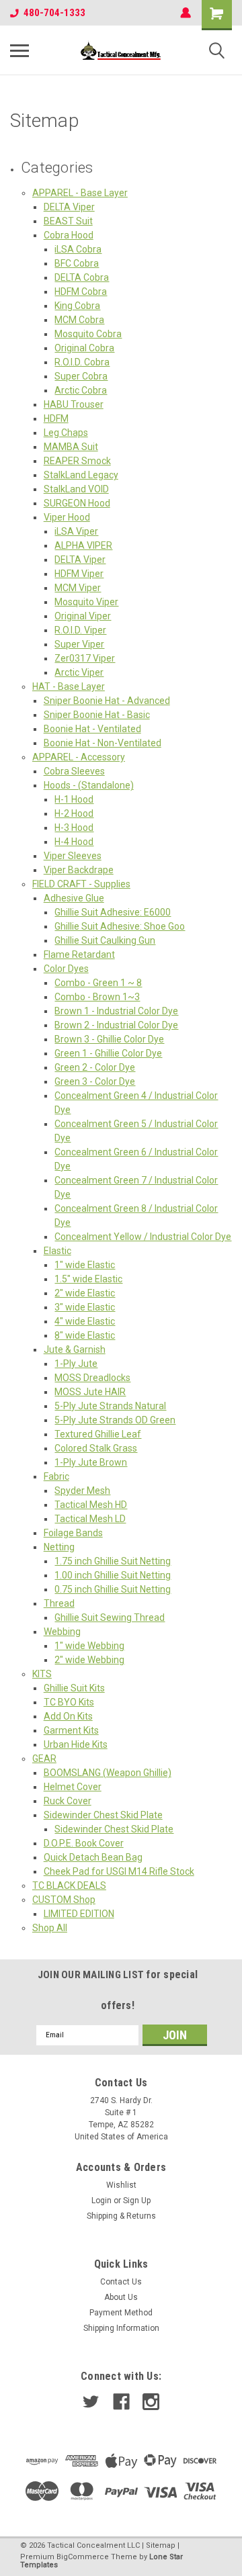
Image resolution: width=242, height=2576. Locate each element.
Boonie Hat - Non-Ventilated (103, 743)
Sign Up (137, 2201)
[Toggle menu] (19, 50)
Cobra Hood (69, 235)
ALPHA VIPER (83, 545)
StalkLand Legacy (81, 475)
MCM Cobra (79, 320)
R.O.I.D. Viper (80, 630)
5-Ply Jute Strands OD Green (115, 1420)
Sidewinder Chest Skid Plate (103, 1815)
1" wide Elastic (85, 1265)
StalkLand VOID (76, 489)
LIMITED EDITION (79, 1914)
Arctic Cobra (81, 390)
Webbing (62, 1632)
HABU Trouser (74, 404)
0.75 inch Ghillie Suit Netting (113, 1589)
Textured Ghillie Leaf (98, 1434)
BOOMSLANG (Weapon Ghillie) (108, 1773)
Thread (59, 1603)
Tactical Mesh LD (90, 1519)
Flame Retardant (79, 954)
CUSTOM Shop (64, 1900)
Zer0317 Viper (85, 658)
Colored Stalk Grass (96, 1448)
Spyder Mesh (82, 1491)
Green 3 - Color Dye (95, 1081)
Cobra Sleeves (74, 771)
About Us (121, 2297)
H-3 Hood (74, 828)
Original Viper (83, 616)
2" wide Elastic (85, 1293)
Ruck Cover (68, 1801)
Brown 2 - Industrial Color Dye (116, 1025)
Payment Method (121, 2313)
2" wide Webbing (89, 1660)
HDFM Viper (79, 574)
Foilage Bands (73, 1533)
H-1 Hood (74, 799)
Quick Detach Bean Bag (93, 1857)
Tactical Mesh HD (91, 1505)
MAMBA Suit (71, 447)
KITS (42, 1674)
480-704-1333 (54, 13)
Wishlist (121, 2185)
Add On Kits (68, 1716)
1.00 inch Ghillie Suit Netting (113, 1575)
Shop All (50, 1928)
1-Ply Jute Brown (91, 1462)
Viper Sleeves (73, 856)
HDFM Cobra (81, 292)
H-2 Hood (74, 813)
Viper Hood (67, 517)
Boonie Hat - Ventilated (92, 729)
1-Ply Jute (76, 1364)
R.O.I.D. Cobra (82, 362)
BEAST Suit (68, 221)
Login (102, 2201)
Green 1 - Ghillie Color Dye (108, 1053)
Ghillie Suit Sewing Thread (110, 1617)
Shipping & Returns (121, 2216)
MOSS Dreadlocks (92, 1378)
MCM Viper (78, 588)
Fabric (56, 1476)
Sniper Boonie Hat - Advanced (107, 701)
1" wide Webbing (89, 1646)
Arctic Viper (79, 672)
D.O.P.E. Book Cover (84, 1843)
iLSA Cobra (78, 249)
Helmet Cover (73, 1787)
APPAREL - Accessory (79, 757)
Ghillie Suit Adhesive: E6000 (113, 912)
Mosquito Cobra (88, 334)
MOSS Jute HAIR (90, 1392)
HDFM (56, 418)
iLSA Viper (76, 531)
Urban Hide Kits (76, 1744)
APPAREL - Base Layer (80, 193)
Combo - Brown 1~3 (97, 997)
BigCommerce (83, 2557)
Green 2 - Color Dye (95, 1067)
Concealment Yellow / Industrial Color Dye (143, 1237)
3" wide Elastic (85, 1307)
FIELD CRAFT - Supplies (81, 884)
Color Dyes (66, 969)
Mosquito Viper (86, 602)
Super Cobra (81, 376)
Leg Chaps (66, 433)
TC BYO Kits (69, 1702)
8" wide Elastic (85, 1335)
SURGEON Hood (77, 503)
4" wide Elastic (85, 1321)
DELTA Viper (69, 207)
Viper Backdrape (79, 870)
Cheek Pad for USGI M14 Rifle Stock (119, 1871)
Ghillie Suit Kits (74, 1688)
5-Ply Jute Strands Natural (110, 1406)
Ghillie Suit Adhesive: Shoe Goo (120, 926)
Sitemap (161, 2545)
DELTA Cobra (82, 277)
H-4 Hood (74, 842)
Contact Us (121, 2282)
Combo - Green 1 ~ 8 (98, 983)
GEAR (44, 1759)
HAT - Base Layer (69, 686)
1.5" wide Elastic (88, 1279)
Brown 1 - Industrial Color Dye (116, 1011)
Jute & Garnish (75, 1349)
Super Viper (79, 644)
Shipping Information (121, 2328)
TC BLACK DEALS (69, 1885)
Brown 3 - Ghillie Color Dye (109, 1039)
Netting (59, 1547)
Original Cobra (84, 348)
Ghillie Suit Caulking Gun (105, 940)
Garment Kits (71, 1730)
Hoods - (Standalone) (89, 785)
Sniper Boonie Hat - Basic (97, 715)
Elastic (57, 1251)
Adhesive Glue (74, 898)
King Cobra (77, 306)
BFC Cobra (77, 263)
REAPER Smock (77, 461)
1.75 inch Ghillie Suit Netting (113, 1561)
